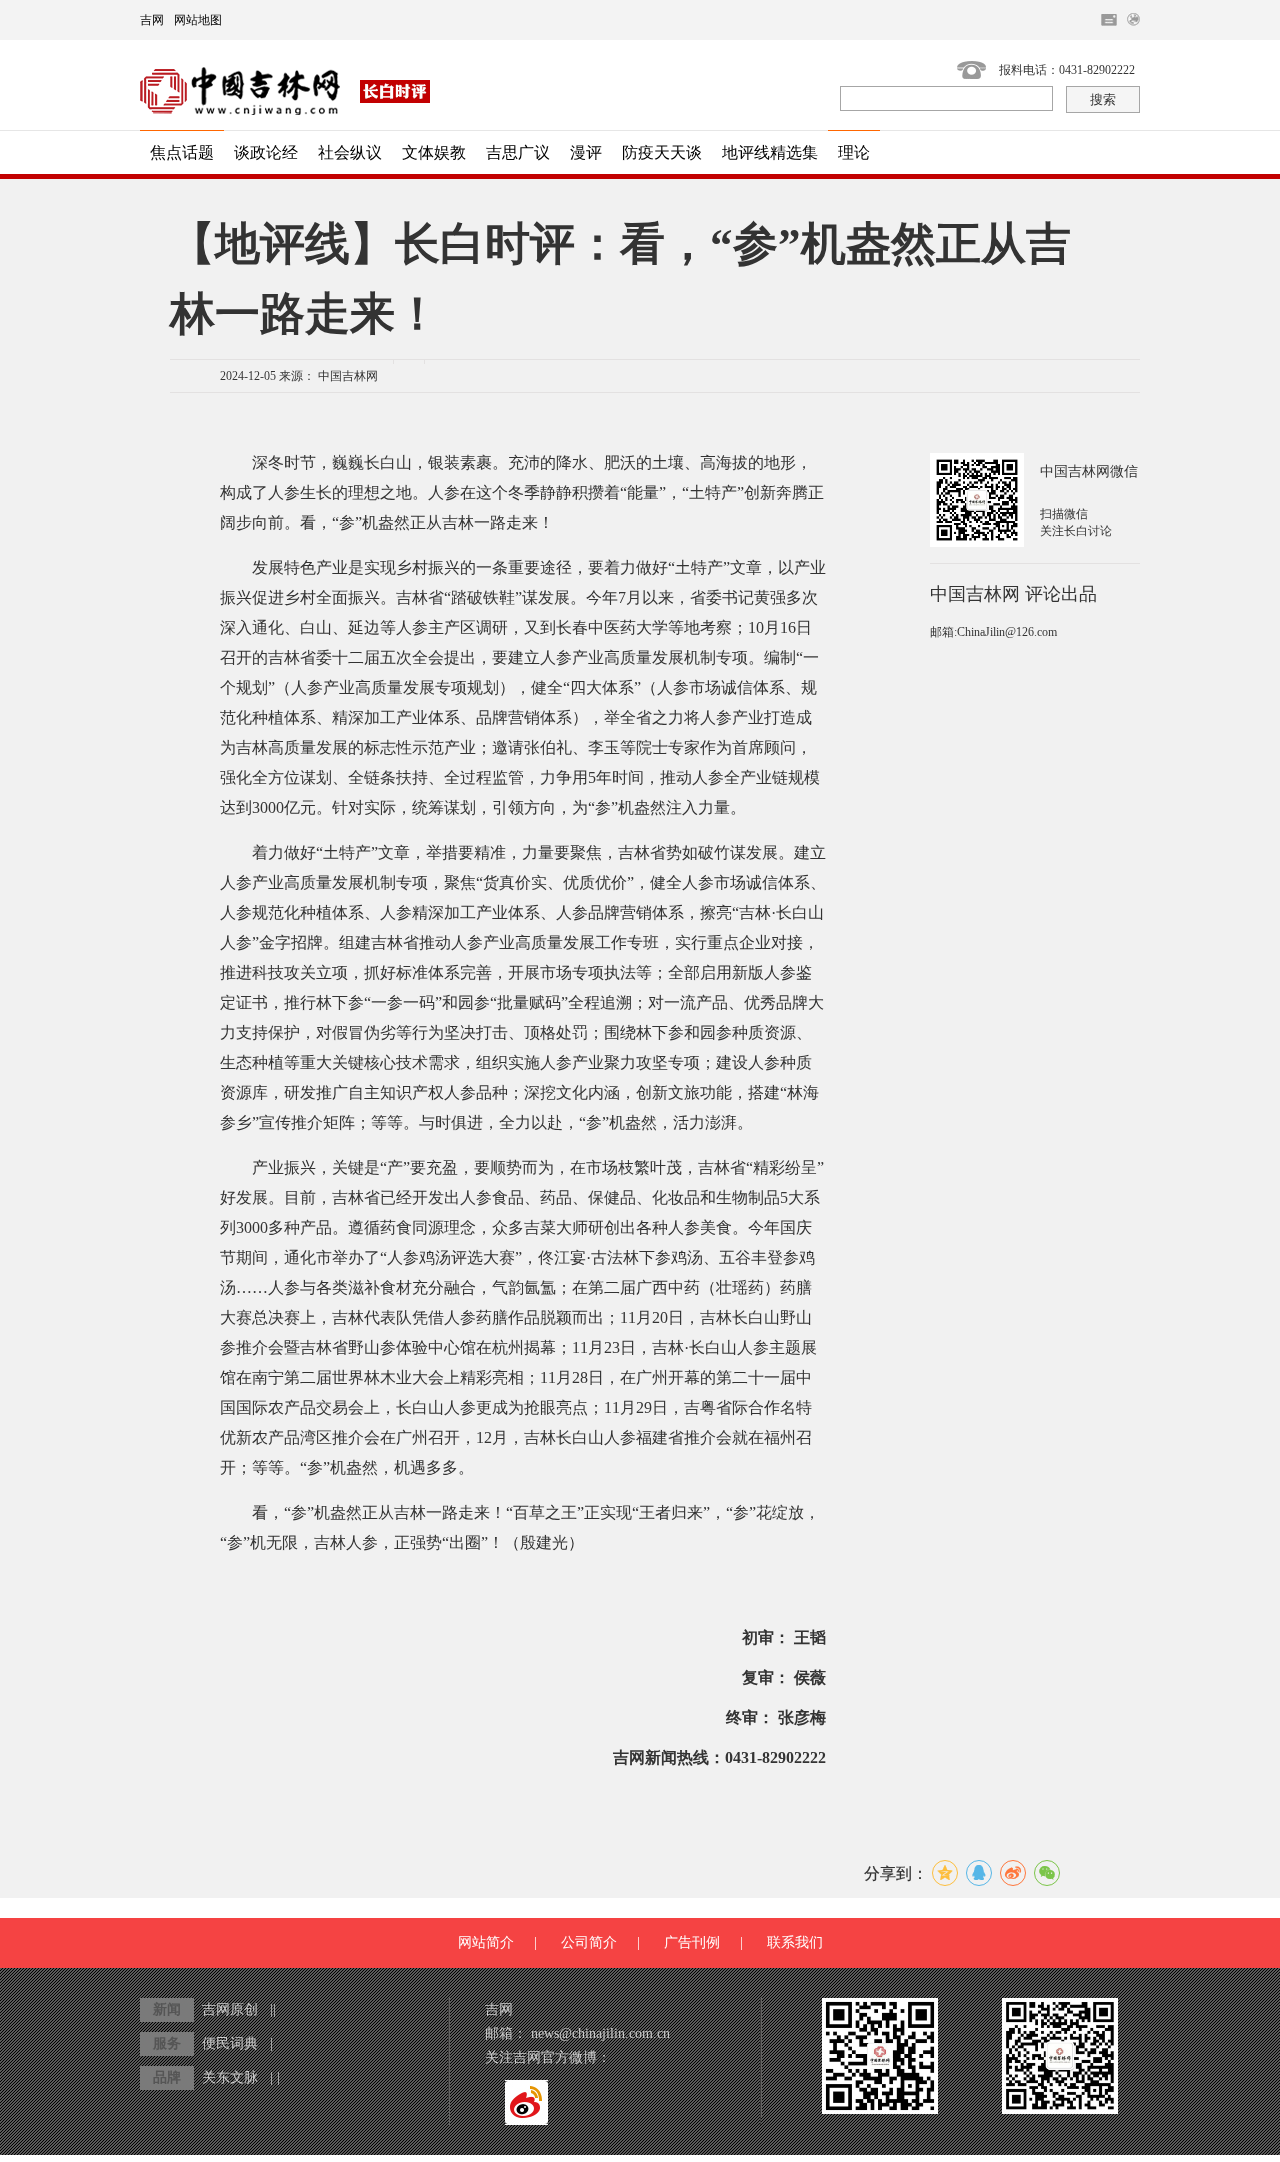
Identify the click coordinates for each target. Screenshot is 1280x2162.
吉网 (152, 20)
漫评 (586, 152)
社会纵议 (350, 152)
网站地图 (198, 20)
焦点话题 (182, 152)
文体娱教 (434, 152)
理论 (854, 152)
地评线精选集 (770, 152)
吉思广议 (518, 152)
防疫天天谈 (662, 152)
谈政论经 (266, 152)
